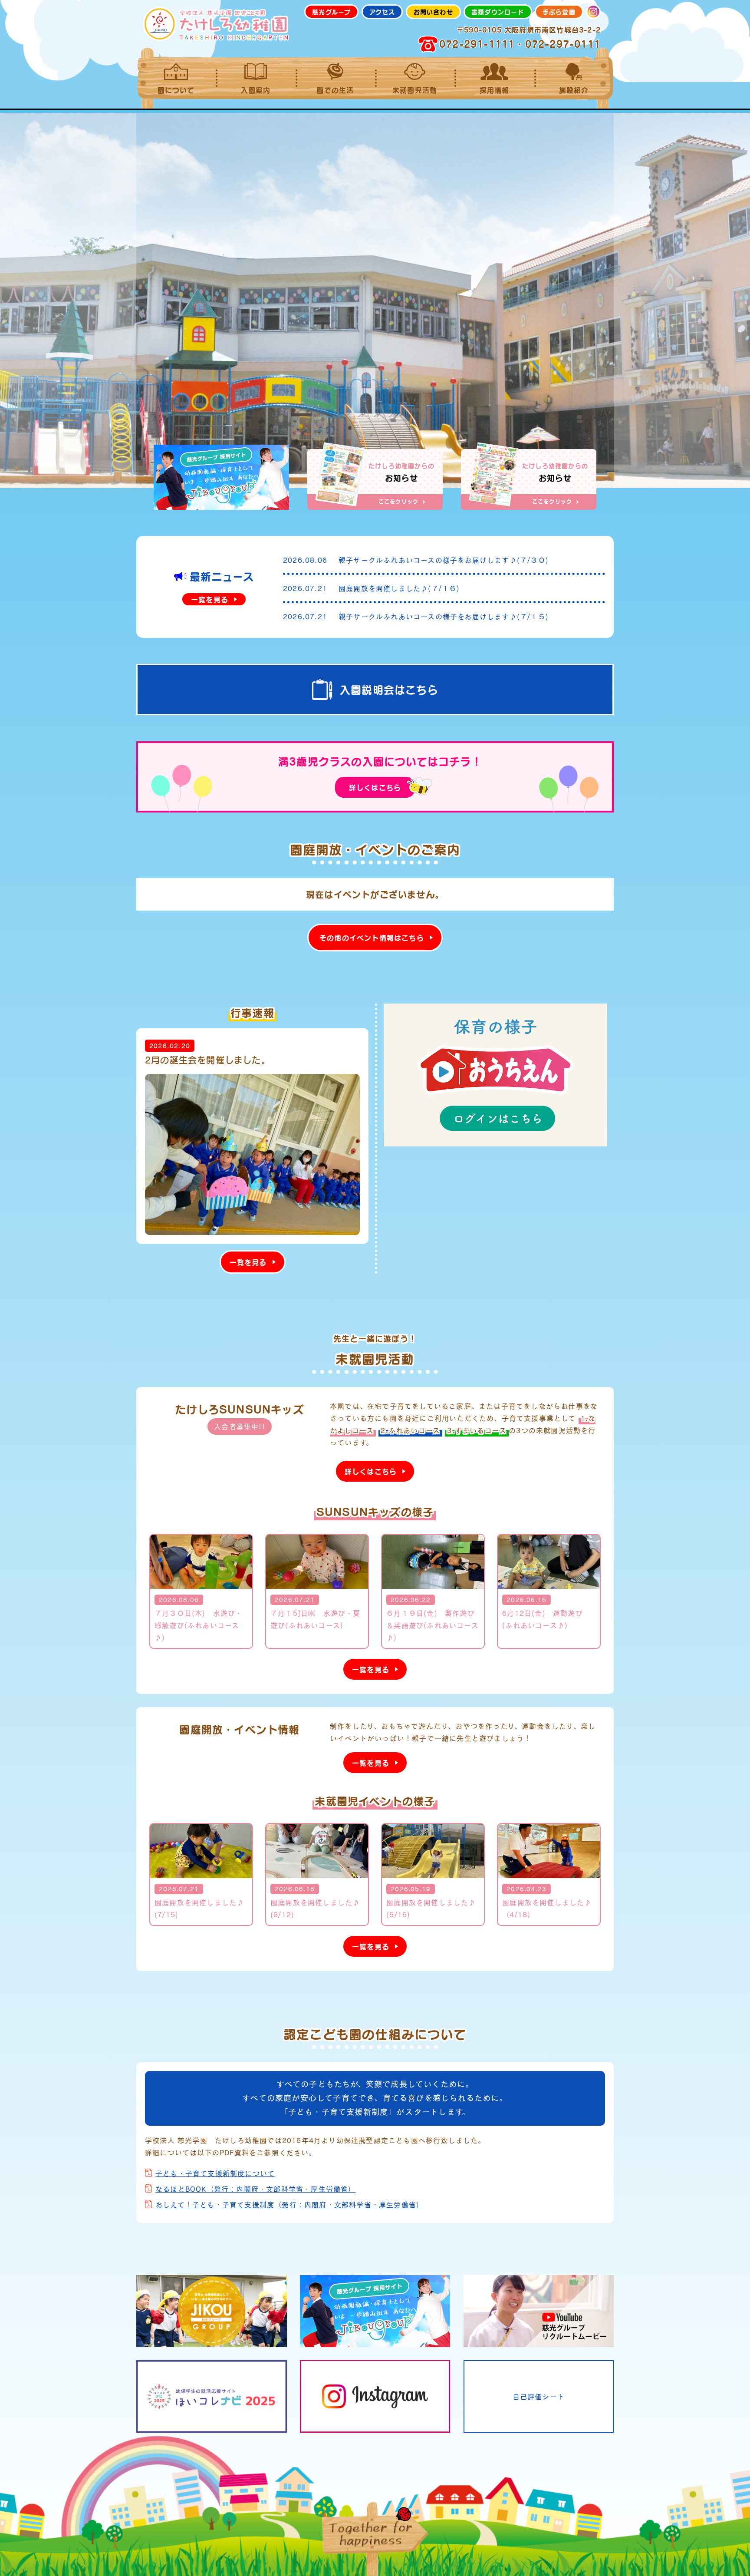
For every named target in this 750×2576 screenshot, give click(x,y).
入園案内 (256, 90)
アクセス (382, 12)
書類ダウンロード (498, 12)
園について (176, 90)
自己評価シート (539, 2396)
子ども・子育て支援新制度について (215, 2173)
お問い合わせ (433, 12)
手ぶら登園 (559, 12)
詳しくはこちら (375, 787)
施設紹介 (574, 90)
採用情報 (495, 90)
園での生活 (335, 90)
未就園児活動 (415, 90)
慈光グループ (331, 12)
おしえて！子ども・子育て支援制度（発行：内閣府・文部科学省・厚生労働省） (289, 2204)
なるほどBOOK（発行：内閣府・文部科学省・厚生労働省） (256, 2189)
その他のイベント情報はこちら (372, 938)
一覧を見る (210, 599)
